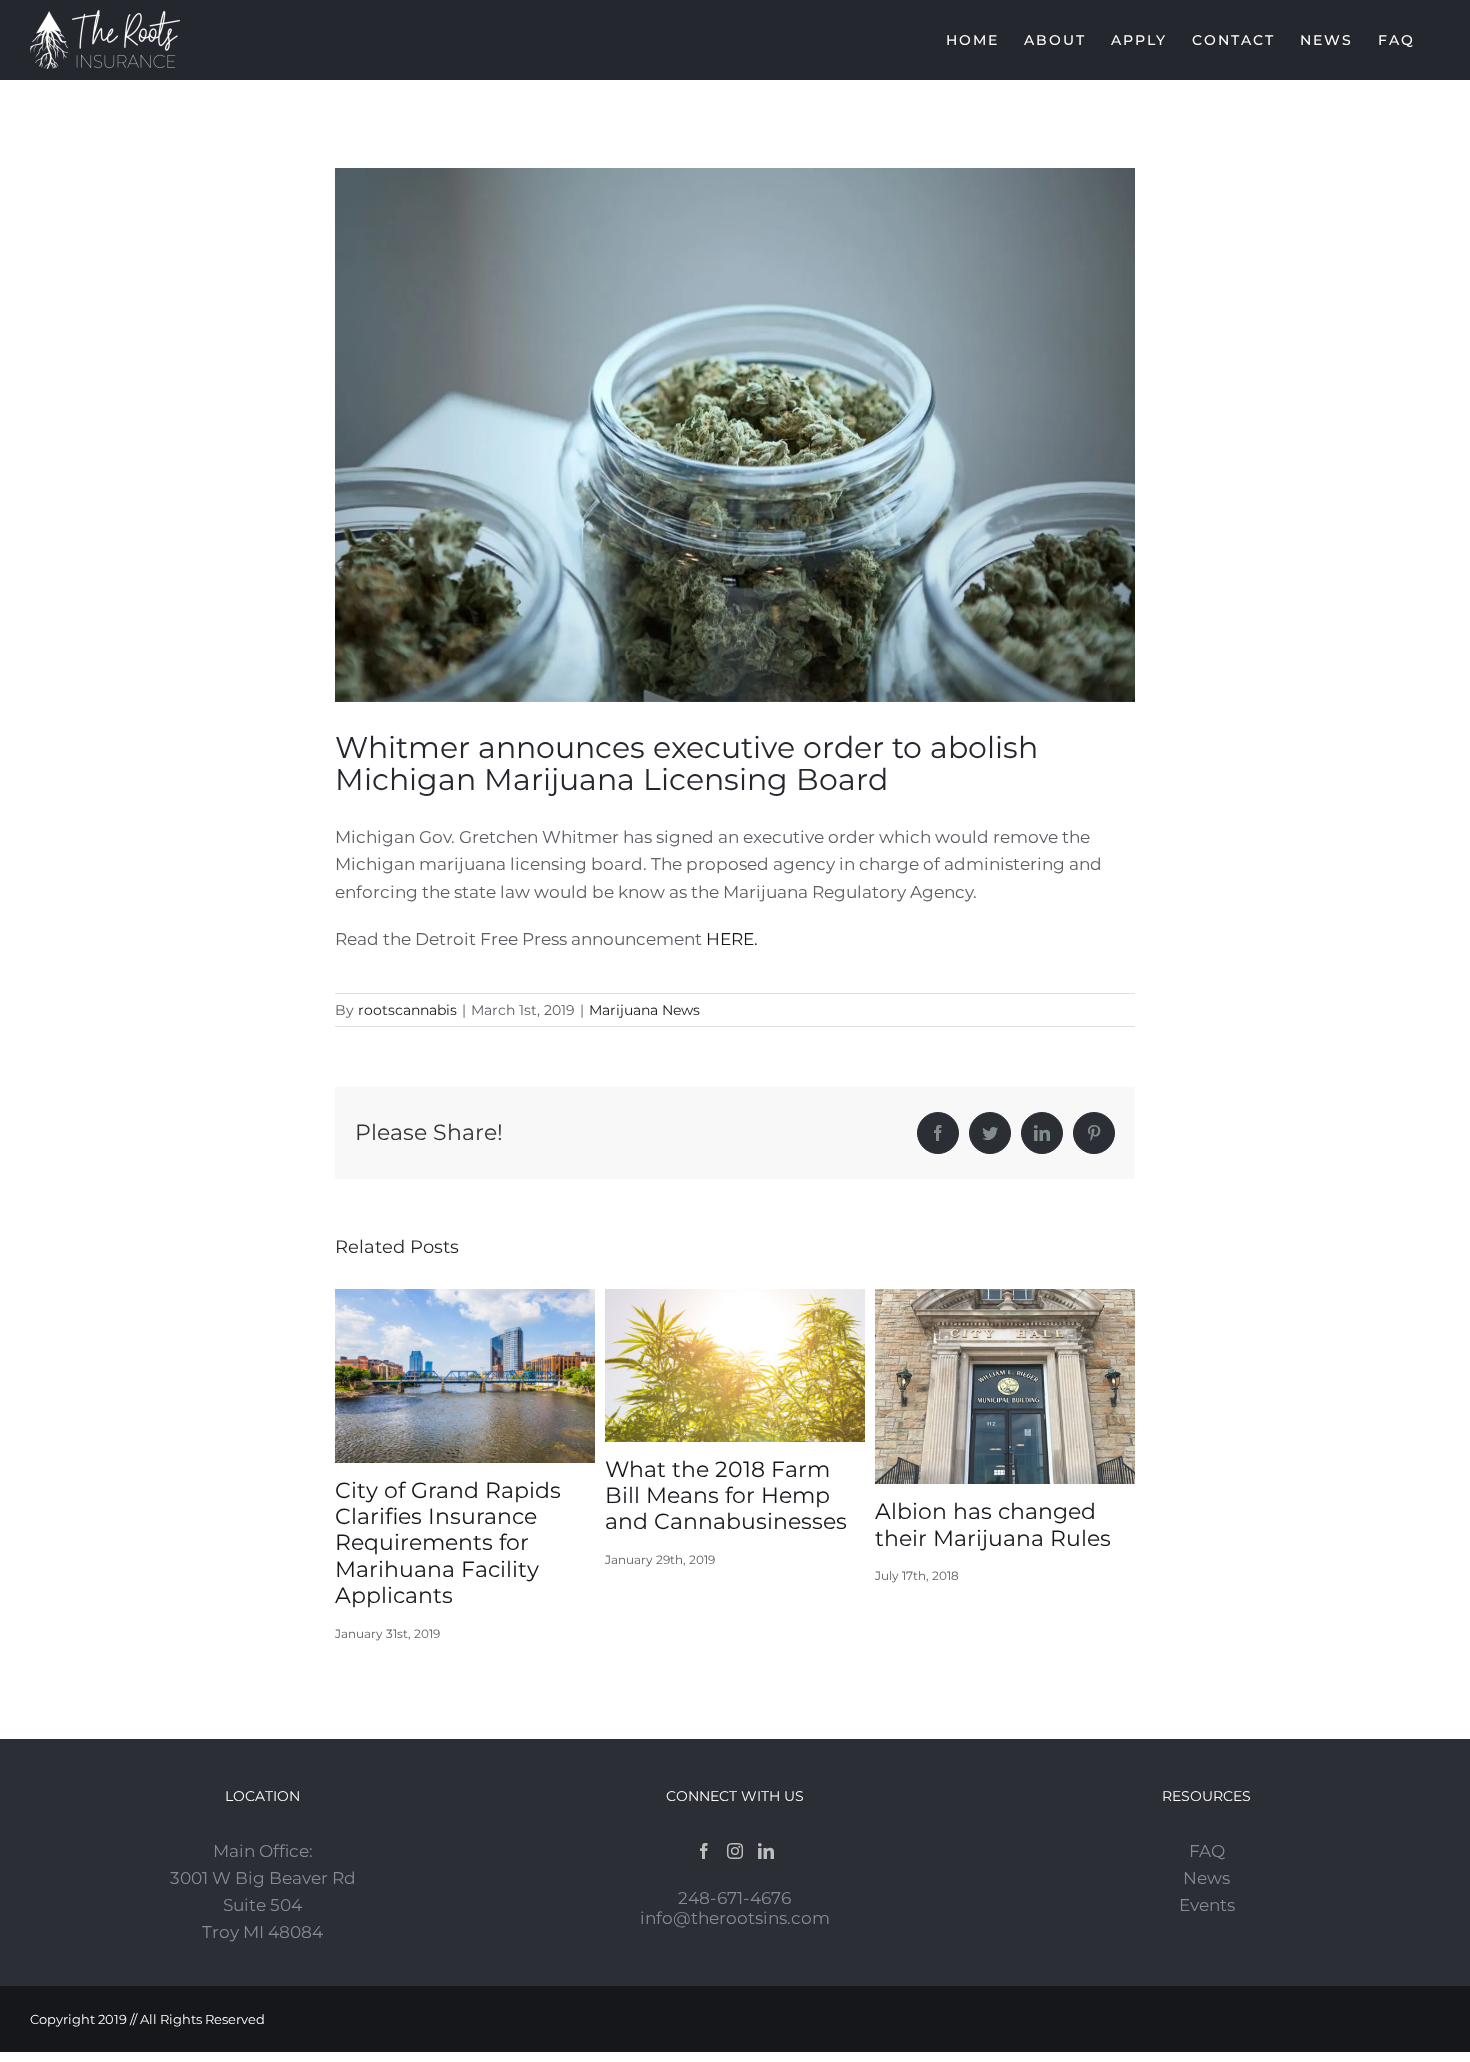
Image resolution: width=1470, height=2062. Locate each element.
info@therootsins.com (735, 1918)
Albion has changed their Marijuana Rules (993, 1524)
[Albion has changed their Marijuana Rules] (1005, 1385)
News (1206, 1878)
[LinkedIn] (766, 1851)
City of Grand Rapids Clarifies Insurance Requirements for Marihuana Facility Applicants (448, 1543)
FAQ (1207, 1851)
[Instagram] (735, 1851)
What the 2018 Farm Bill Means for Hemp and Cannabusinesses (726, 1496)
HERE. (732, 939)
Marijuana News (644, 1010)
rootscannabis (407, 1010)
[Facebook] (704, 1851)
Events (1207, 1905)
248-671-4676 (734, 1898)
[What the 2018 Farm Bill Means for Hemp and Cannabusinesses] (735, 1364)
